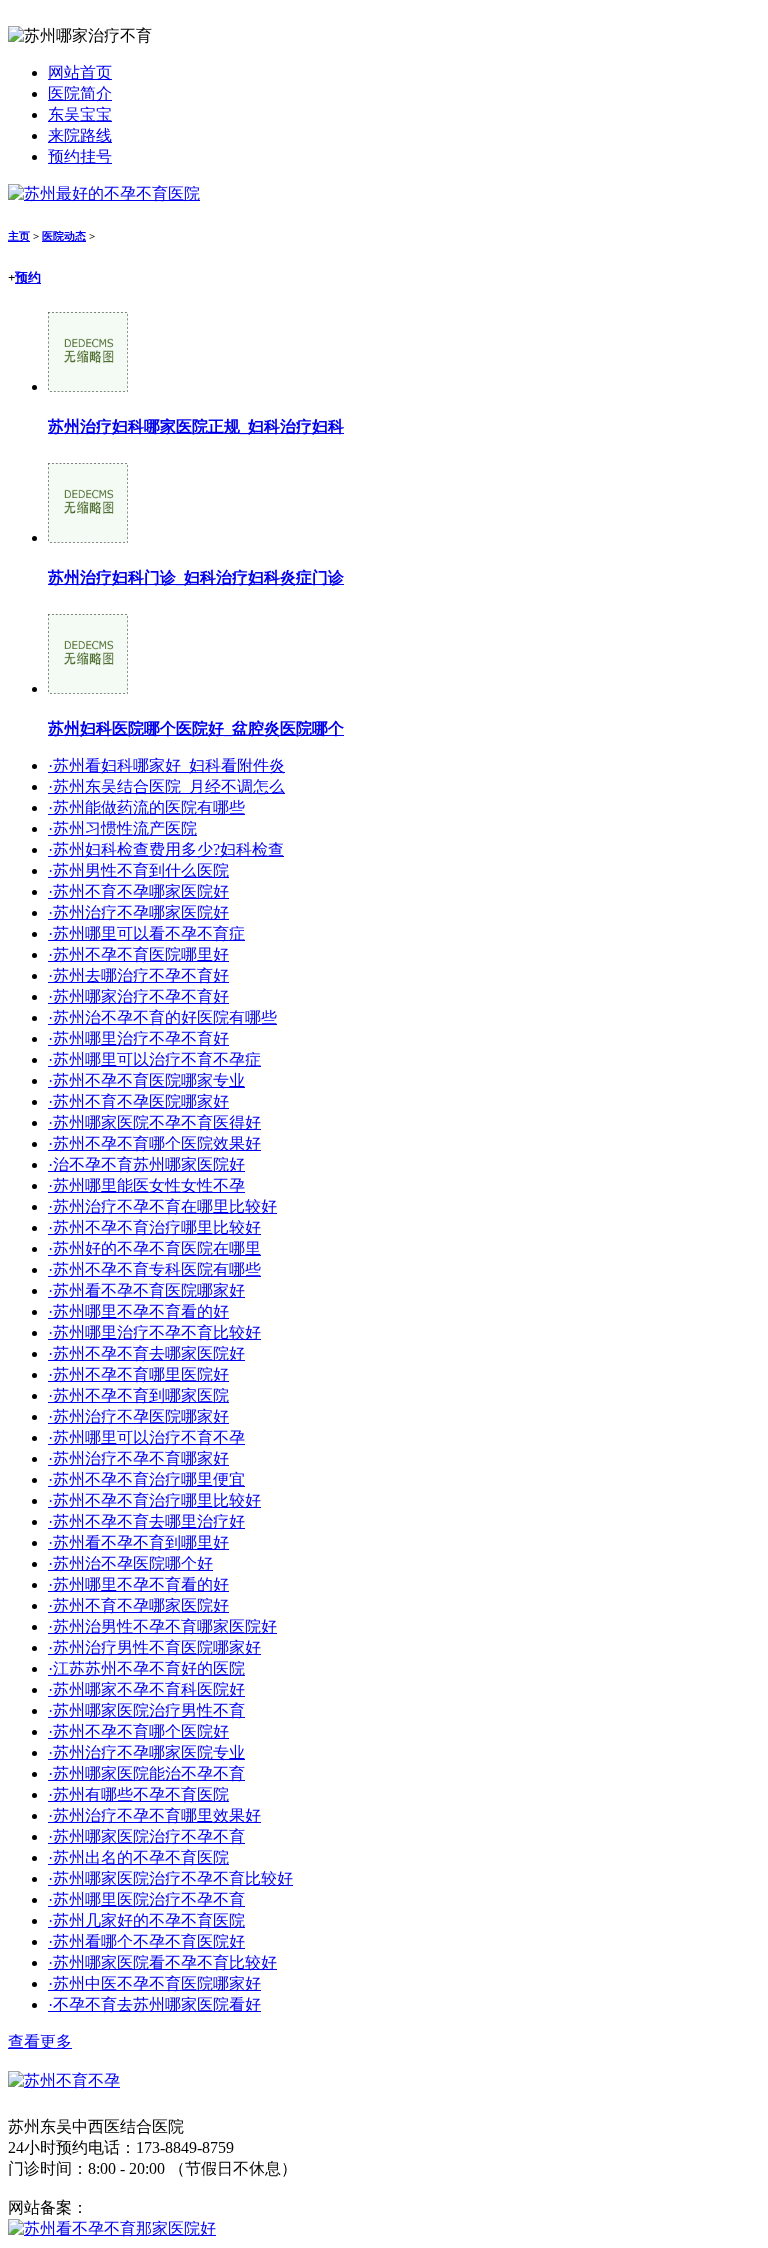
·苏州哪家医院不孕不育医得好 (154, 1122)
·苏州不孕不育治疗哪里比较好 (154, 1227)
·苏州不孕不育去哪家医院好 (146, 1353)
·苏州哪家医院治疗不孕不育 (146, 1836)
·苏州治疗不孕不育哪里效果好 (154, 1815)
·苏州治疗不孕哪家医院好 (138, 912)
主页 (19, 236)
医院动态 (64, 236)
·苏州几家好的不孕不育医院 (146, 1920)
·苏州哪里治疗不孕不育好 (138, 1038)
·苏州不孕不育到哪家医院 (138, 1395)
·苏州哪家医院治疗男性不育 (146, 1710)
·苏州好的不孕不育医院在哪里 (154, 1248)
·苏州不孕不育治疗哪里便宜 (146, 1479)
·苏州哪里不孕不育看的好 (138, 1311)
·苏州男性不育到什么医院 (138, 870)
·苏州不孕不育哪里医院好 (138, 1374)
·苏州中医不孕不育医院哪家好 (154, 1983)
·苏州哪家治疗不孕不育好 (138, 996)
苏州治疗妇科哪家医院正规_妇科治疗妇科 (196, 426)
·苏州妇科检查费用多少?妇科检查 (166, 849)
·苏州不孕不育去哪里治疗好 (146, 1521)
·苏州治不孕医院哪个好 (130, 1563)
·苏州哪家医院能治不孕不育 (146, 1773)
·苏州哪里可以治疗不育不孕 (146, 1437)
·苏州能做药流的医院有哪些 (146, 807)
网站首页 (80, 72)
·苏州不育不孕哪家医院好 (138, 891)
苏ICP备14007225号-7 (163, 2207)
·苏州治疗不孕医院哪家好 (138, 1416)
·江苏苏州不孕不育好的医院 (146, 1668)
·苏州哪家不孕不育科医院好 (146, 1689)
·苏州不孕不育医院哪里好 (138, 954)
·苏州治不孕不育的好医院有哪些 (162, 1017)
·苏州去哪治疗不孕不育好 (138, 975)
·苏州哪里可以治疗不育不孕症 (154, 1059)
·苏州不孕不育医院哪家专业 (146, 1080)
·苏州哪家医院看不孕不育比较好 (162, 1962)
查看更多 (40, 2041)
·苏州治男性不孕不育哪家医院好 (162, 1626)
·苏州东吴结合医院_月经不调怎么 (166, 786)
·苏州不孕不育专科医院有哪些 (154, 1269)
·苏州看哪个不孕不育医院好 (146, 1941)
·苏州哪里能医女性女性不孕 (146, 1185)
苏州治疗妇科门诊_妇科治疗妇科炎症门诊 (196, 577)
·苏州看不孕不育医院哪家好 (146, 1290)
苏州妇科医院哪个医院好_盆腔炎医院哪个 (196, 728)
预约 (28, 277)
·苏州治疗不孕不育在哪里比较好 (162, 1206)
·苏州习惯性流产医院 (122, 828)
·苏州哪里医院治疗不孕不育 (146, 1899)
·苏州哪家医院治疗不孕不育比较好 (170, 1878)
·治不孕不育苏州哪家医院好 (146, 1164)
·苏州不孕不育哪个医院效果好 (154, 1143)
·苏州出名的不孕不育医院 (138, 1857)
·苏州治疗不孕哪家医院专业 (146, 1752)
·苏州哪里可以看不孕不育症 (146, 933)
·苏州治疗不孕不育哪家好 (138, 1458)
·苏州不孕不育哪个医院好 (138, 1731)
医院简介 (80, 93)
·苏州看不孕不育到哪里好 (138, 1542)
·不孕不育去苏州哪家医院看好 (154, 2004)
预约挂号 (80, 156)
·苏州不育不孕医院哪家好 (138, 1101)
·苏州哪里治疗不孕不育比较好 (154, 1332)
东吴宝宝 (80, 114)
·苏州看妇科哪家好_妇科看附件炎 (166, 765)
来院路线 (80, 135)
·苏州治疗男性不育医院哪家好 (154, 1647)
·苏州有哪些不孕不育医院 (138, 1794)
